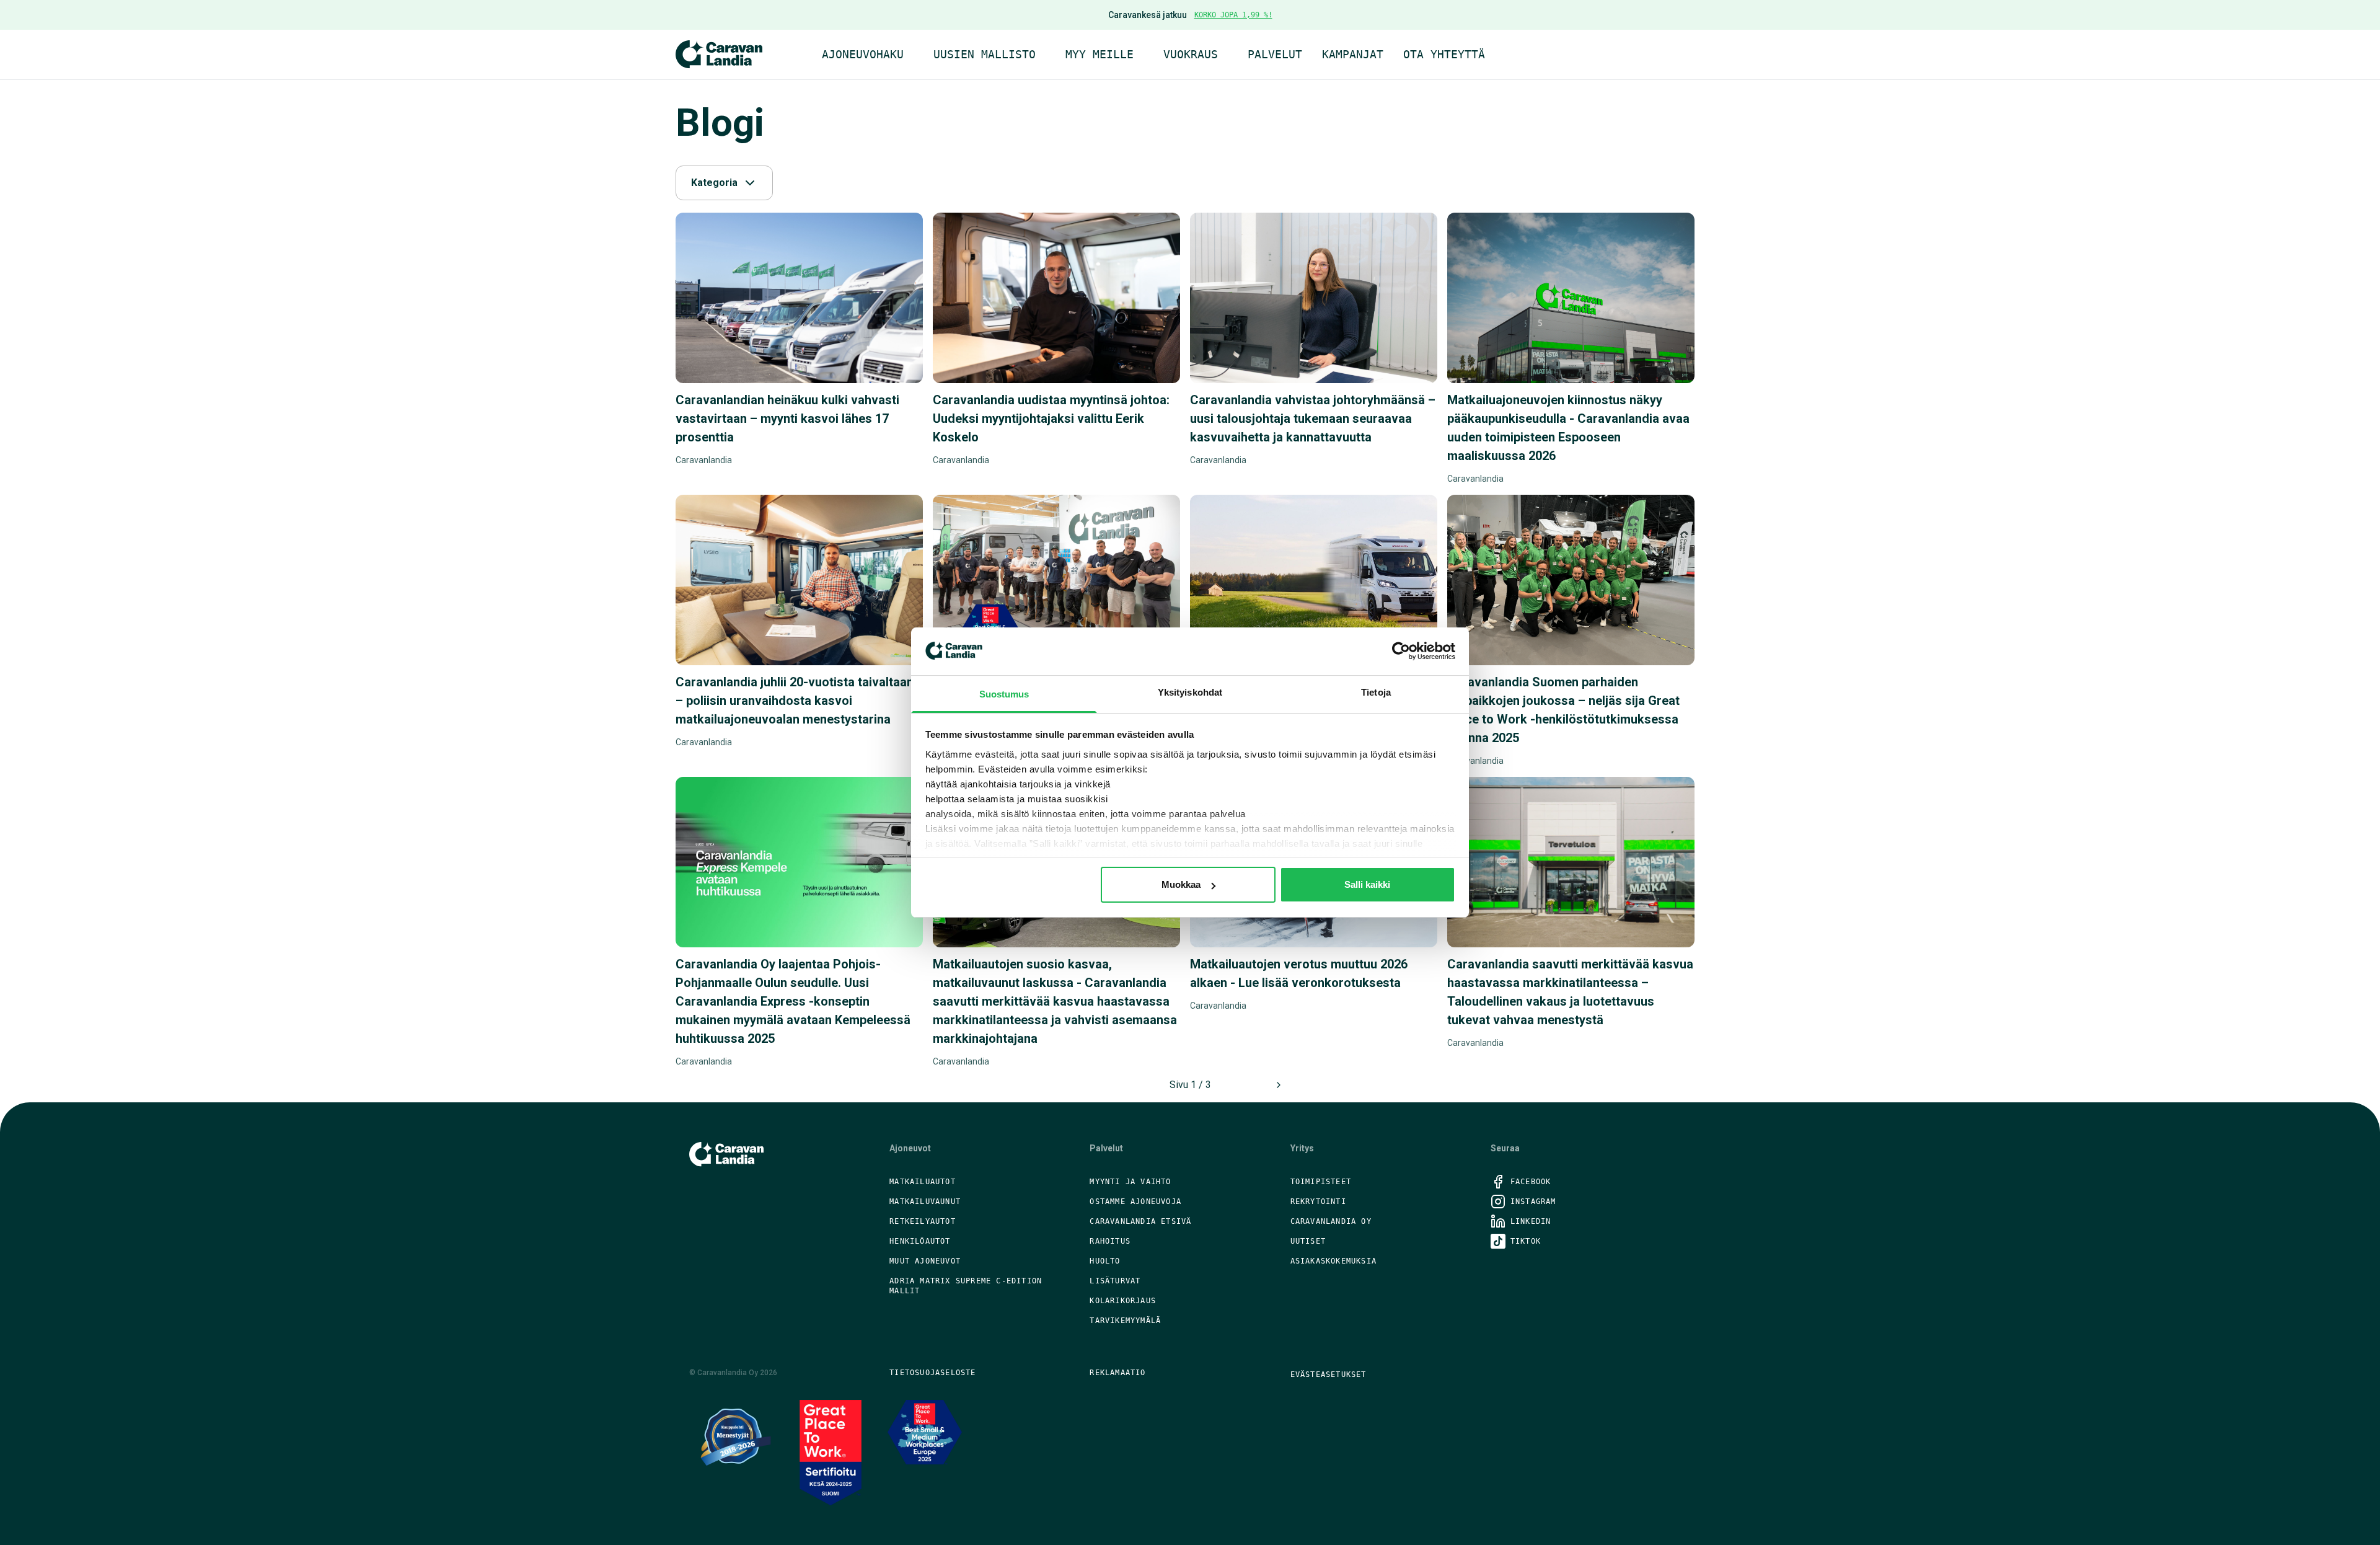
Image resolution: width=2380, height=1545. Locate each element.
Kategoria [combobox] (714, 183)
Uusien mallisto (985, 54)
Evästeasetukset (1329, 1375)
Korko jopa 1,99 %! (1233, 15)
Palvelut (1275, 54)
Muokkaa (1181, 884)
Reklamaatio (1117, 1373)
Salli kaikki (1367, 884)
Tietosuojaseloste (932, 1373)
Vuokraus (1191, 54)
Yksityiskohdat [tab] (1190, 692)
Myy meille (1100, 54)
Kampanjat (1353, 54)
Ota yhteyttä (1444, 54)
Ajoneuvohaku (863, 54)
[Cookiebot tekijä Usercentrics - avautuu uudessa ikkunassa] (1401, 651)
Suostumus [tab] (1004, 694)
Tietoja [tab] (1376, 692)
